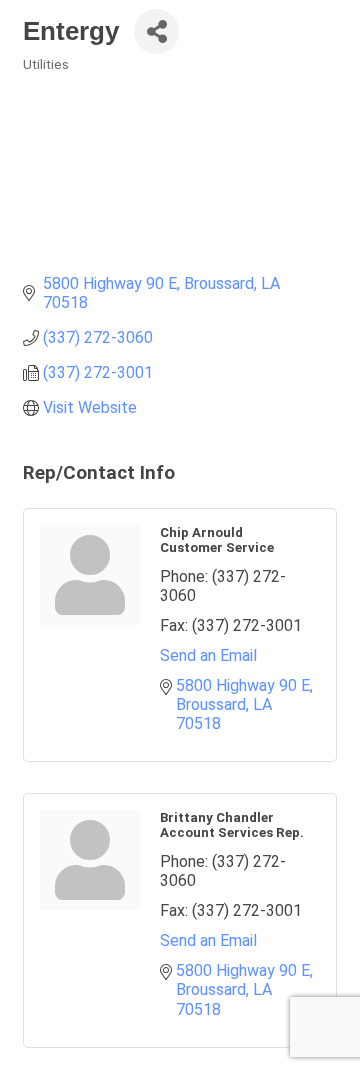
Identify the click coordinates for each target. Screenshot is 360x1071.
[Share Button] (156, 31)
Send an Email (208, 655)
